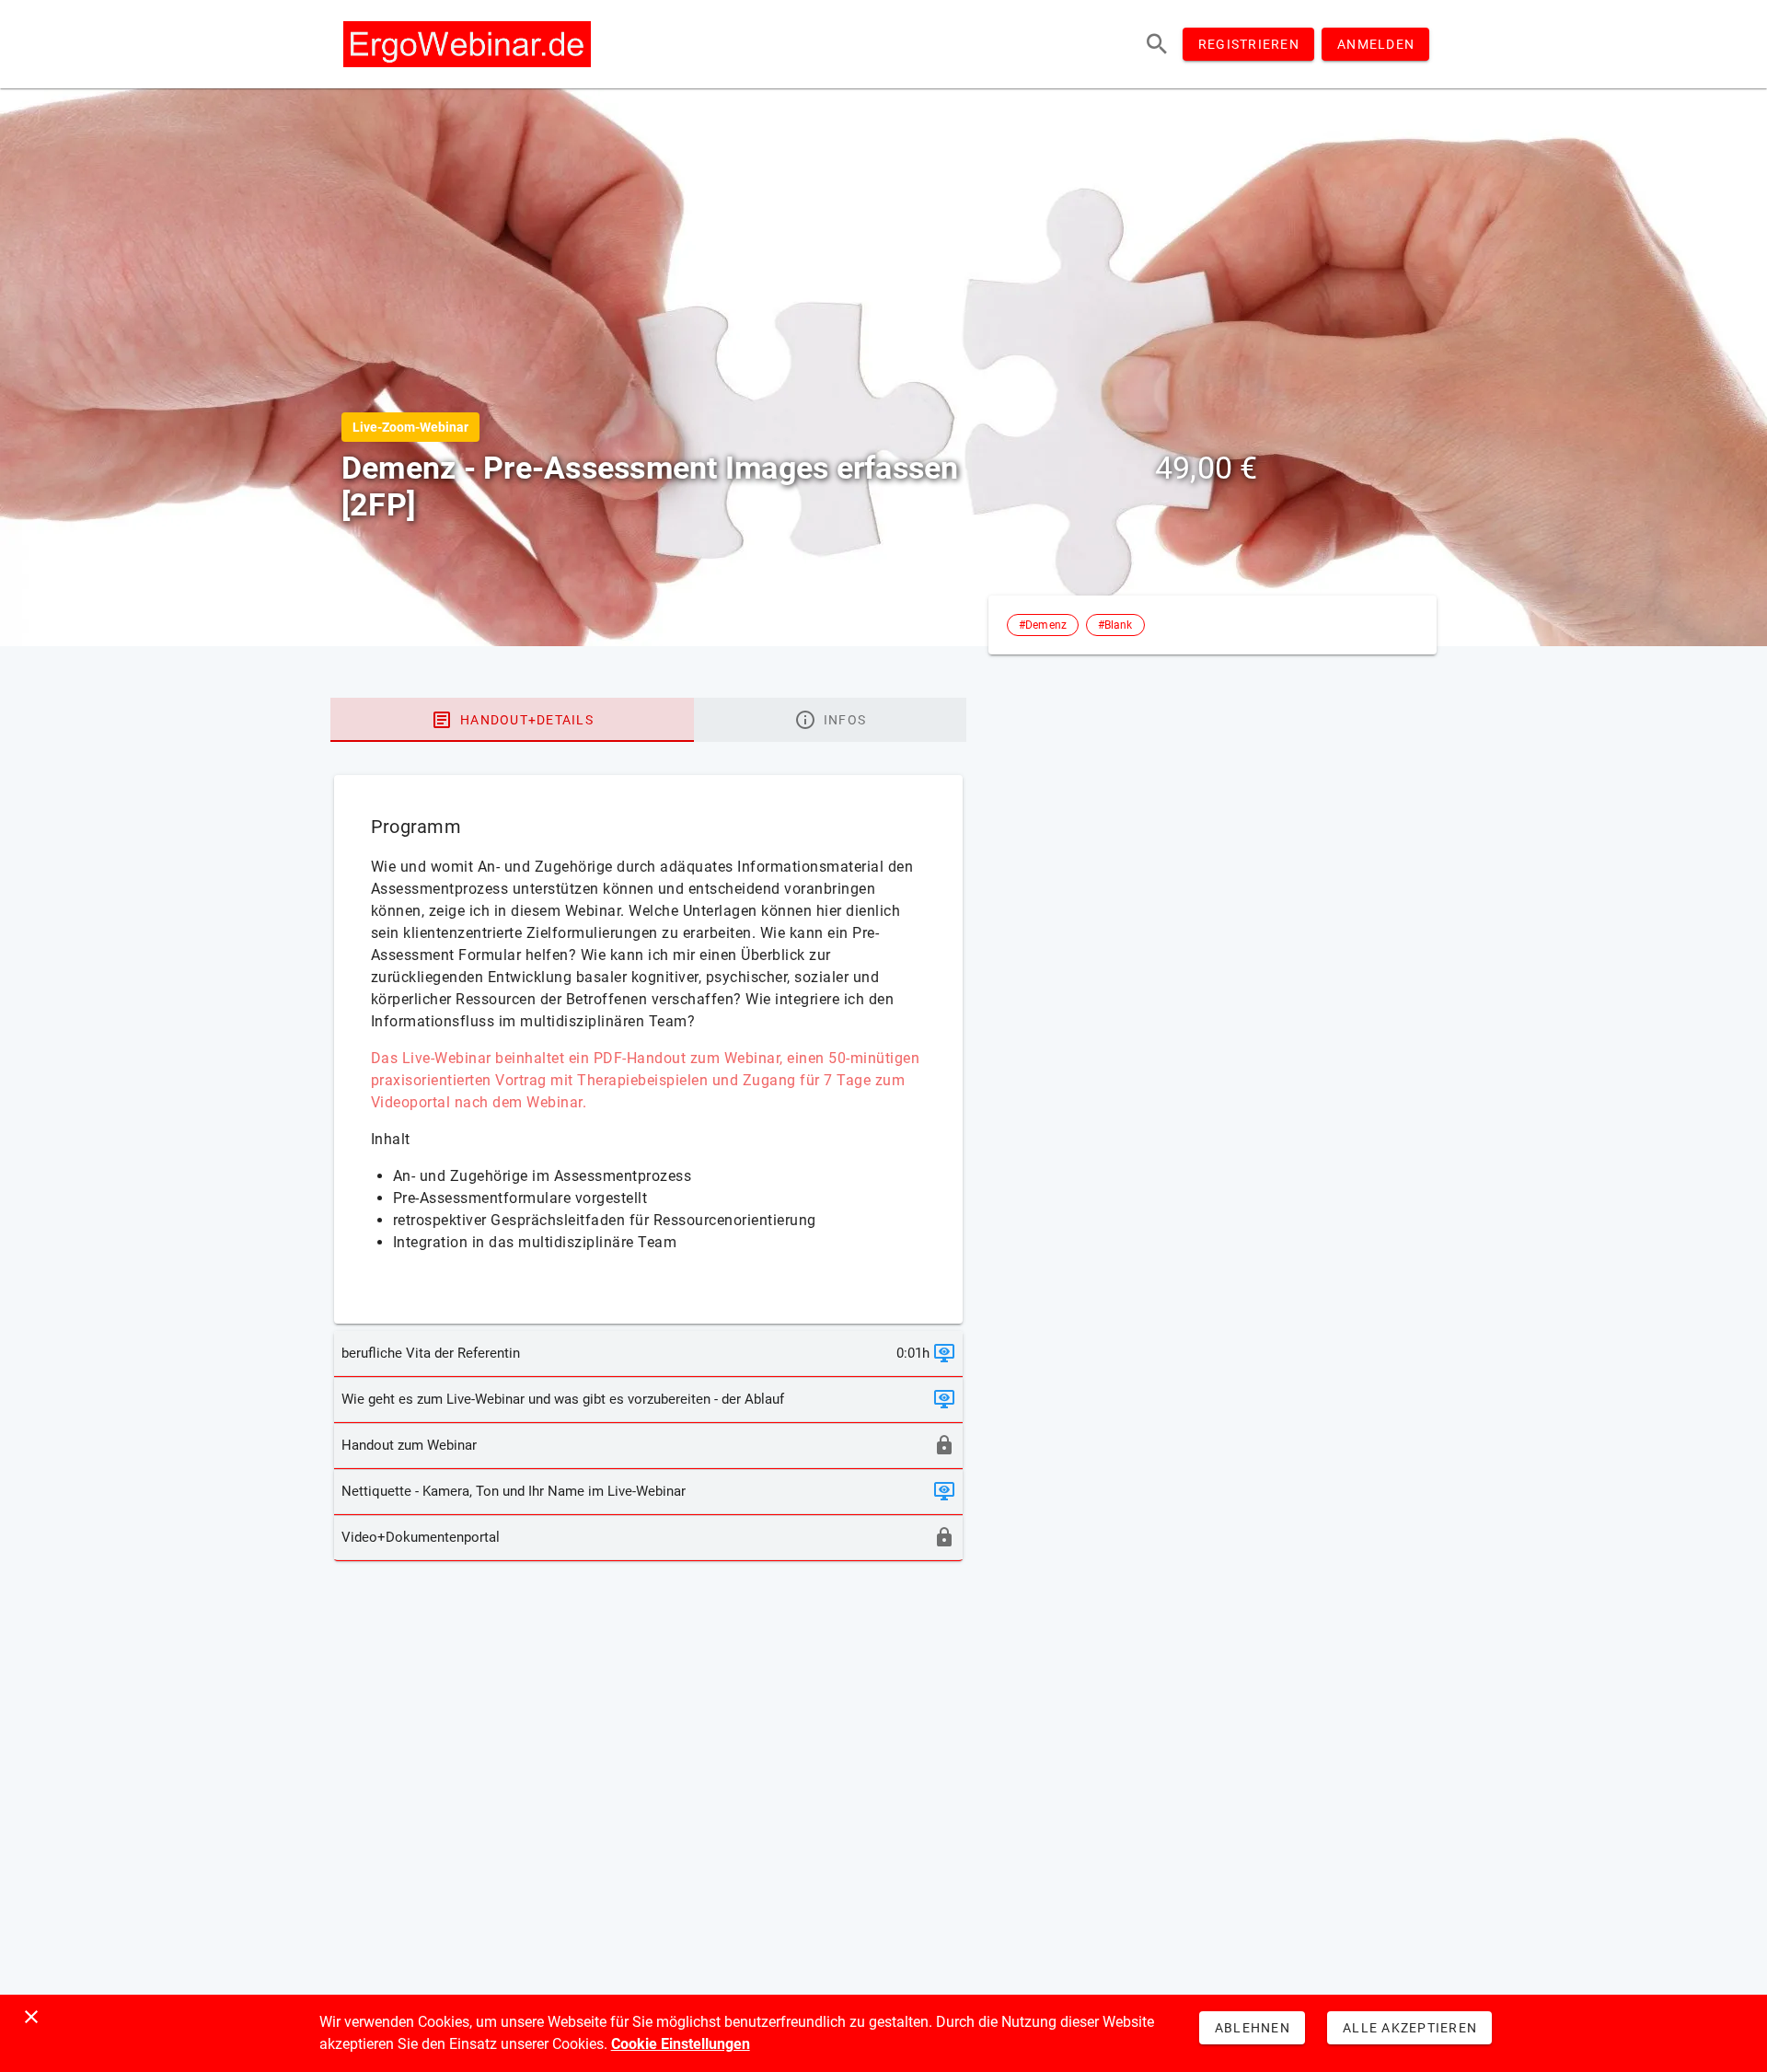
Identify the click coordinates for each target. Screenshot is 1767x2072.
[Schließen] (31, 2017)
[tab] (512, 720)
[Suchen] (1157, 44)
